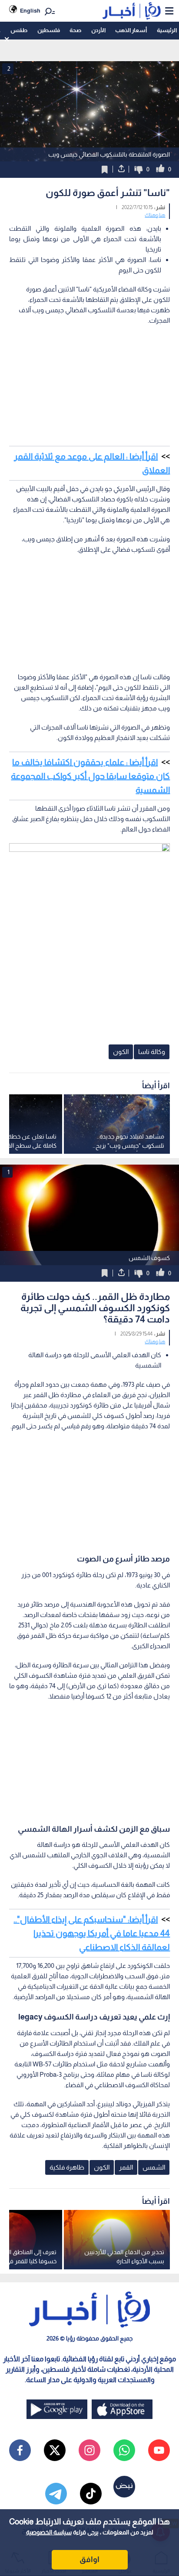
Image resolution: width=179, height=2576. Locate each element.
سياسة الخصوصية (49, 2532)
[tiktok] (91, 2494)
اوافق (89, 2560)
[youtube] (159, 2450)
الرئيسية (167, 30)
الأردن (98, 30)
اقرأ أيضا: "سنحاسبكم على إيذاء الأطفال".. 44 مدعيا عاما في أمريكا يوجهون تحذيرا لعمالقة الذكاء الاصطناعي (92, 1933)
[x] (55, 2450)
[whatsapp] (124, 2450)
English (30, 11)
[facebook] (20, 2450)
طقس (19, 30)
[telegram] (56, 2494)
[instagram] (89, 2450)
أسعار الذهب (131, 30)
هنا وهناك (155, 215)
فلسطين (49, 30)
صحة (75, 30)
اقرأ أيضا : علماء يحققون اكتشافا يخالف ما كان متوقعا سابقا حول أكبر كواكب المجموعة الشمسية (90, 776)
